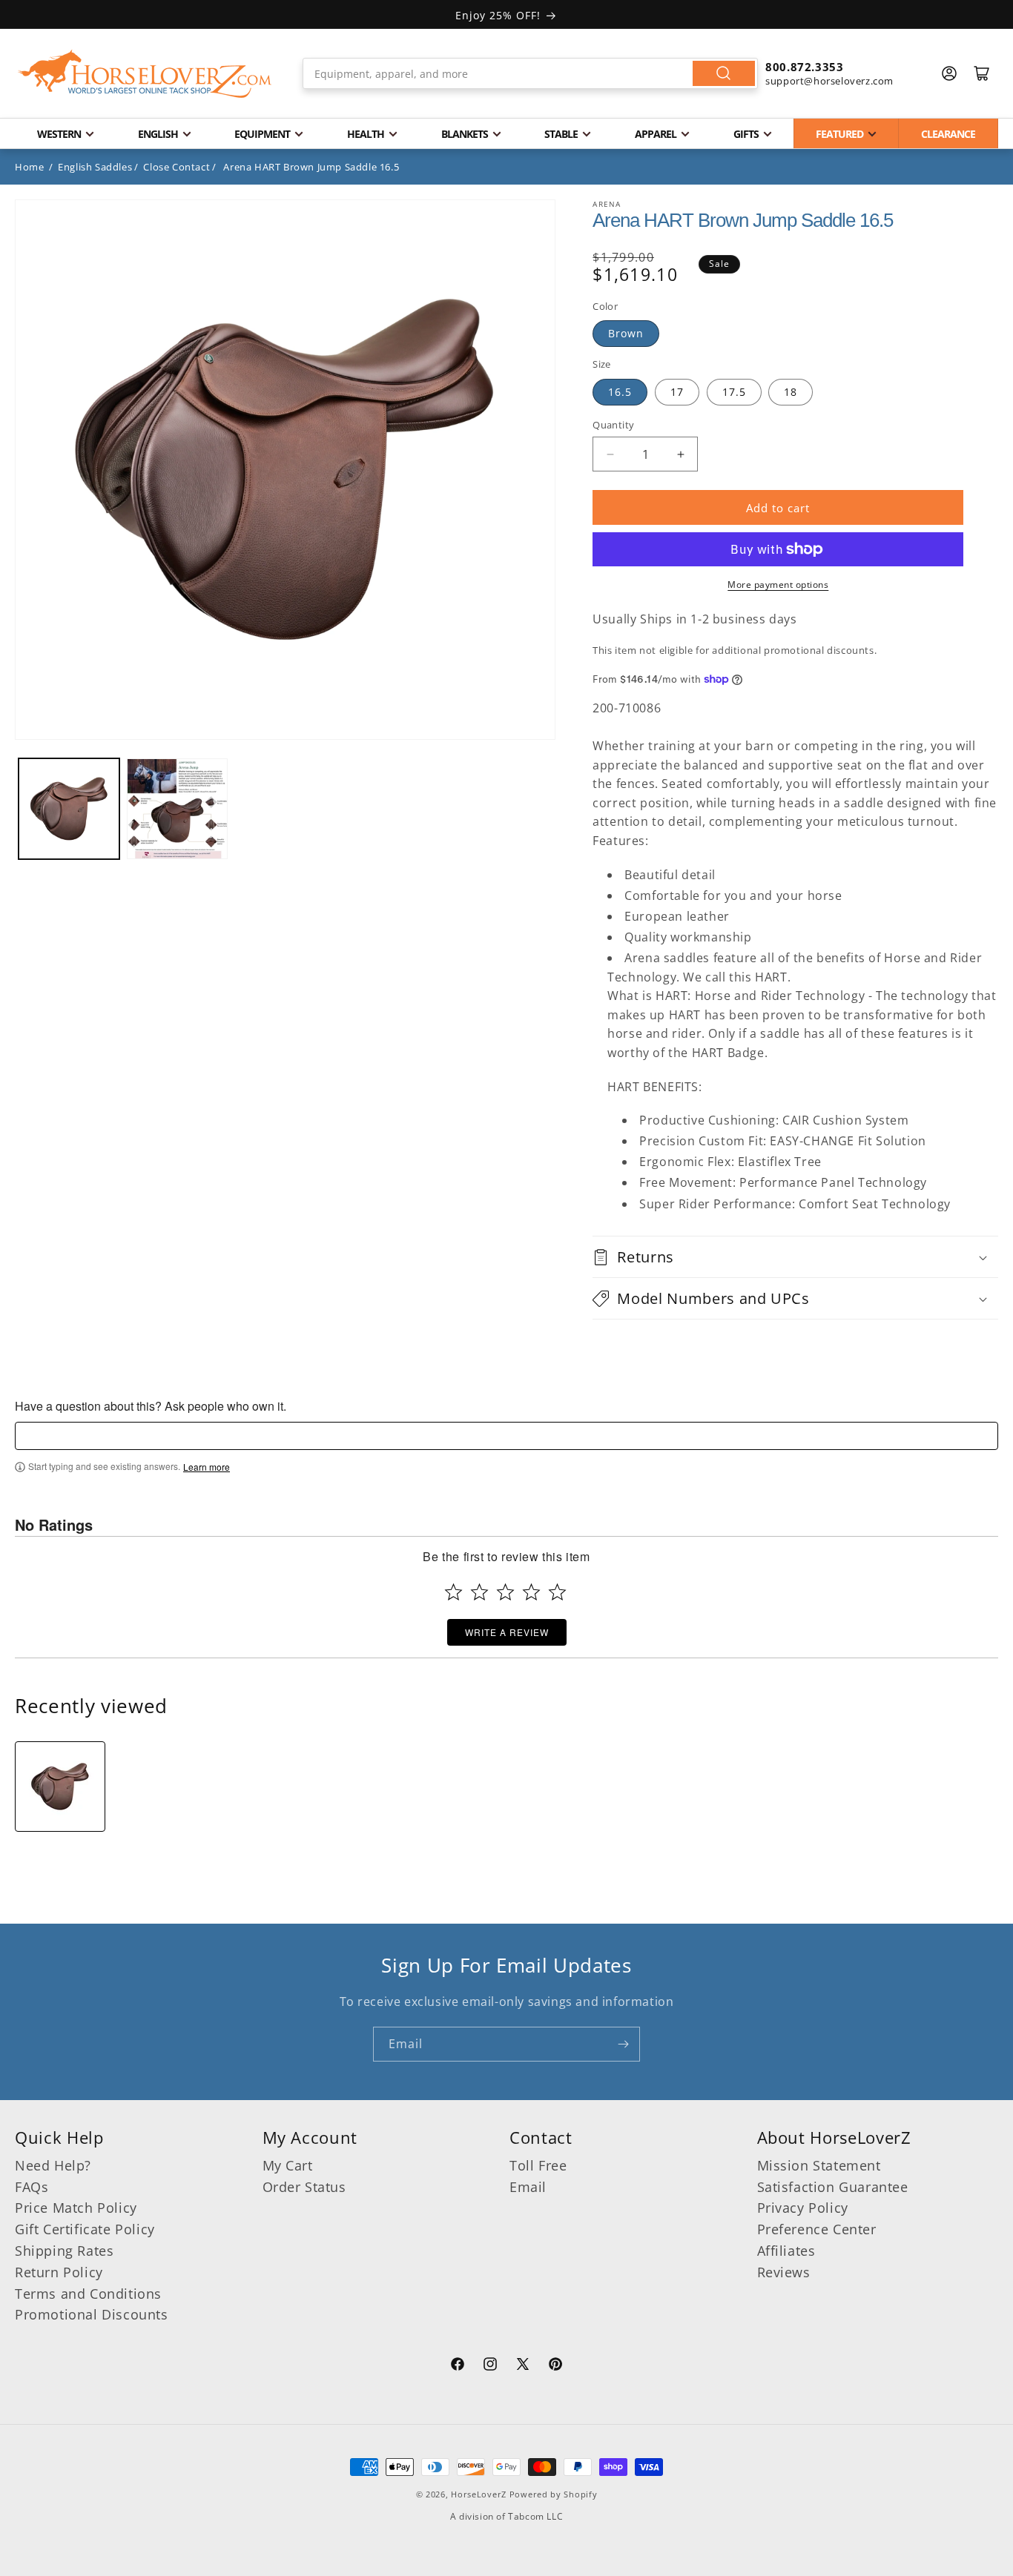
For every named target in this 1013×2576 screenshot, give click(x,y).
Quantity (613, 425)
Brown (626, 333)
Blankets (465, 134)
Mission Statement (819, 2165)
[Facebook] (458, 2366)
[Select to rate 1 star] (453, 1592)
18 (791, 392)
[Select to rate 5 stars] (557, 1592)
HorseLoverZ (479, 2494)
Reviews (784, 2272)
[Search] (724, 73)
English (158, 134)
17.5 (734, 392)
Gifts (746, 134)
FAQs (32, 2187)
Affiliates (786, 2251)
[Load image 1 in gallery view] (69, 809)
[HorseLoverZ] (145, 73)
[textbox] (506, 1436)
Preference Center (817, 2229)
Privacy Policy (803, 2208)
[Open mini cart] (982, 73)
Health (366, 134)
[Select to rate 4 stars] (531, 1592)
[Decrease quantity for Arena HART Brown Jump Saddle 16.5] (610, 454)
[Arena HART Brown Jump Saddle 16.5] (60, 1787)
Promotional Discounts (92, 2314)
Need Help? (53, 2165)
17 (677, 392)
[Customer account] (949, 73)
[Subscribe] (623, 2044)
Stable (561, 134)
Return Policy (59, 2272)
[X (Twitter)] (523, 2366)
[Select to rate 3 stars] (505, 1592)
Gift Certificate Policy (85, 2229)
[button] (795, 1257)
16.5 (620, 392)
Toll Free (538, 2165)
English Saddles (95, 167)
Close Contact (176, 167)
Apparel (656, 134)
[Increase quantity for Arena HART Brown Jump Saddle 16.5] (680, 454)
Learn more (207, 1467)
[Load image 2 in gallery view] (177, 809)
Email (528, 2187)
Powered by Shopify (554, 2494)
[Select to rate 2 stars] (479, 1592)
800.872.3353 (804, 67)
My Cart (288, 2165)
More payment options (778, 585)
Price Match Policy (76, 2208)
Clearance (948, 134)
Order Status (304, 2187)
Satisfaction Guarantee (833, 2187)
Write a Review (507, 1632)
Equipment (262, 134)
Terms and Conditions (88, 2294)
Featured (839, 134)
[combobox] (530, 73)
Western (59, 134)
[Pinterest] (555, 2366)
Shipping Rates (64, 2251)
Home (29, 167)
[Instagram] (490, 2366)
